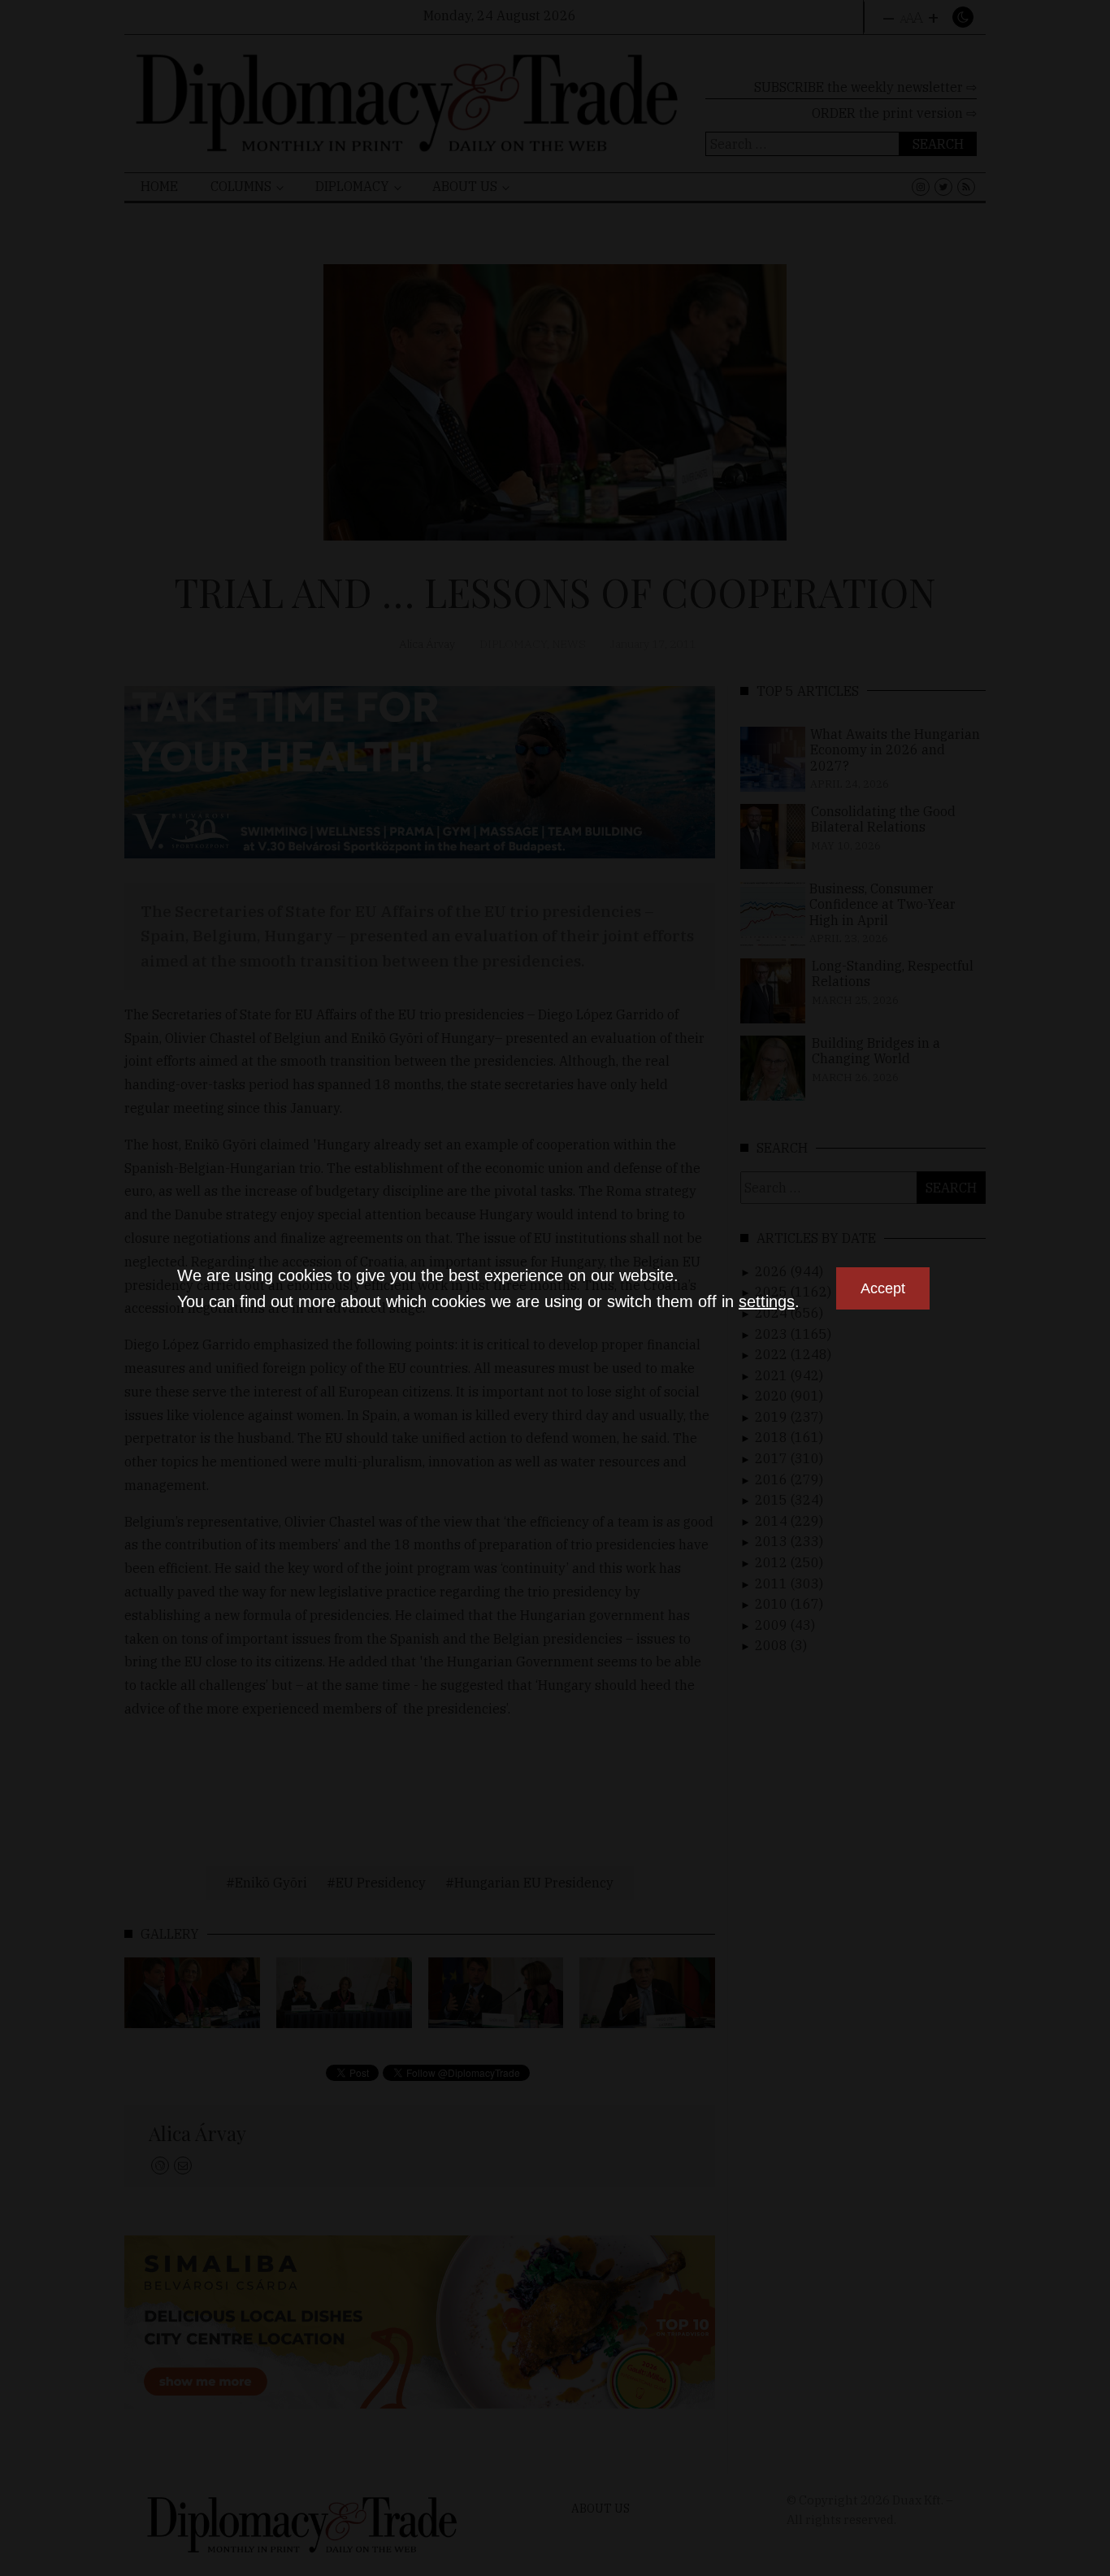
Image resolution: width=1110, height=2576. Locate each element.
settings (767, 1301)
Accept (883, 1288)
